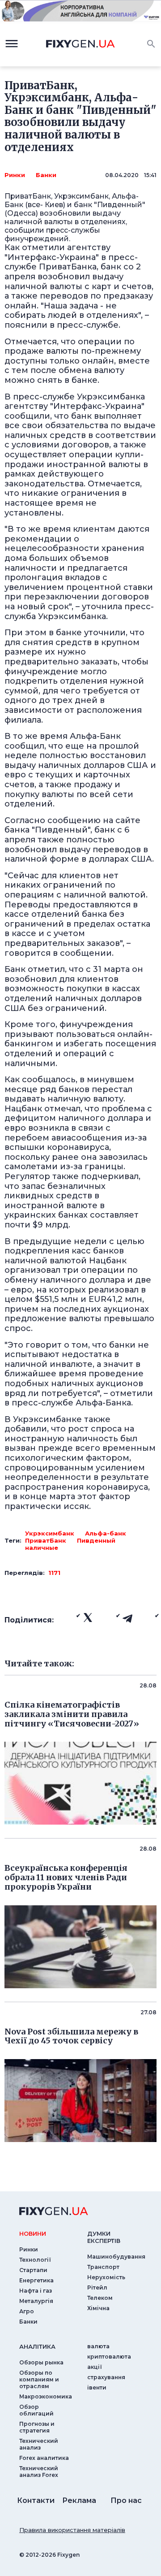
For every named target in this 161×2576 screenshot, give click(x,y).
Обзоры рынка (41, 2362)
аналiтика (37, 2346)
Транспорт (103, 2267)
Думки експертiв (104, 2237)
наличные (42, 1548)
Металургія (36, 2301)
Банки (46, 175)
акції (95, 2367)
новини (33, 2233)
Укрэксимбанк (50, 1533)
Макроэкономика (46, 2396)
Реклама (79, 2500)
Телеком (100, 2298)
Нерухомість (106, 2277)
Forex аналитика (44, 2458)
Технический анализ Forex (39, 2472)
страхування (106, 2377)
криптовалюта (109, 2357)
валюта (98, 2346)
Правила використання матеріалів (72, 2530)
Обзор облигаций (36, 2410)
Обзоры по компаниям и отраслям (39, 2379)
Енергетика (36, 2280)
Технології (35, 2260)
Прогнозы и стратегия (37, 2427)
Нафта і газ (36, 2291)
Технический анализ (39, 2444)
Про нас (126, 2500)
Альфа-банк (106, 1533)
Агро (27, 2311)
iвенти (97, 2387)
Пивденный (96, 1540)
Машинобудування (116, 2257)
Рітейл (97, 2288)
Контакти (36, 2500)
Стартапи (33, 2270)
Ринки (15, 175)
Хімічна (98, 2308)
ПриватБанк (46, 1540)
